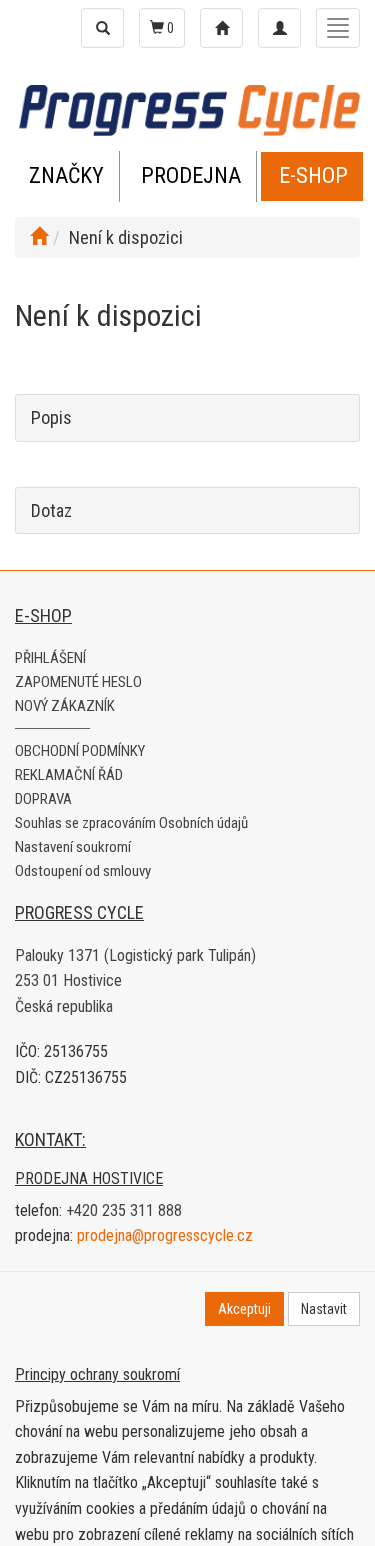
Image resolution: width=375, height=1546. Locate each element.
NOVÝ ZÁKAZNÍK (65, 706)
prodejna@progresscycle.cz (165, 1235)
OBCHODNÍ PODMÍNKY (80, 751)
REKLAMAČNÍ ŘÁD (69, 775)
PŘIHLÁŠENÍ (50, 658)
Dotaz (51, 510)
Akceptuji (244, 1309)
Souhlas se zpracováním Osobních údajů (131, 823)
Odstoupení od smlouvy (83, 871)
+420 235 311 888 (124, 1210)
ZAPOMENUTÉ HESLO (78, 682)
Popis (51, 417)
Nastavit (324, 1309)
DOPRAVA (43, 799)
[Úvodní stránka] (39, 237)
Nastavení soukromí (73, 847)
